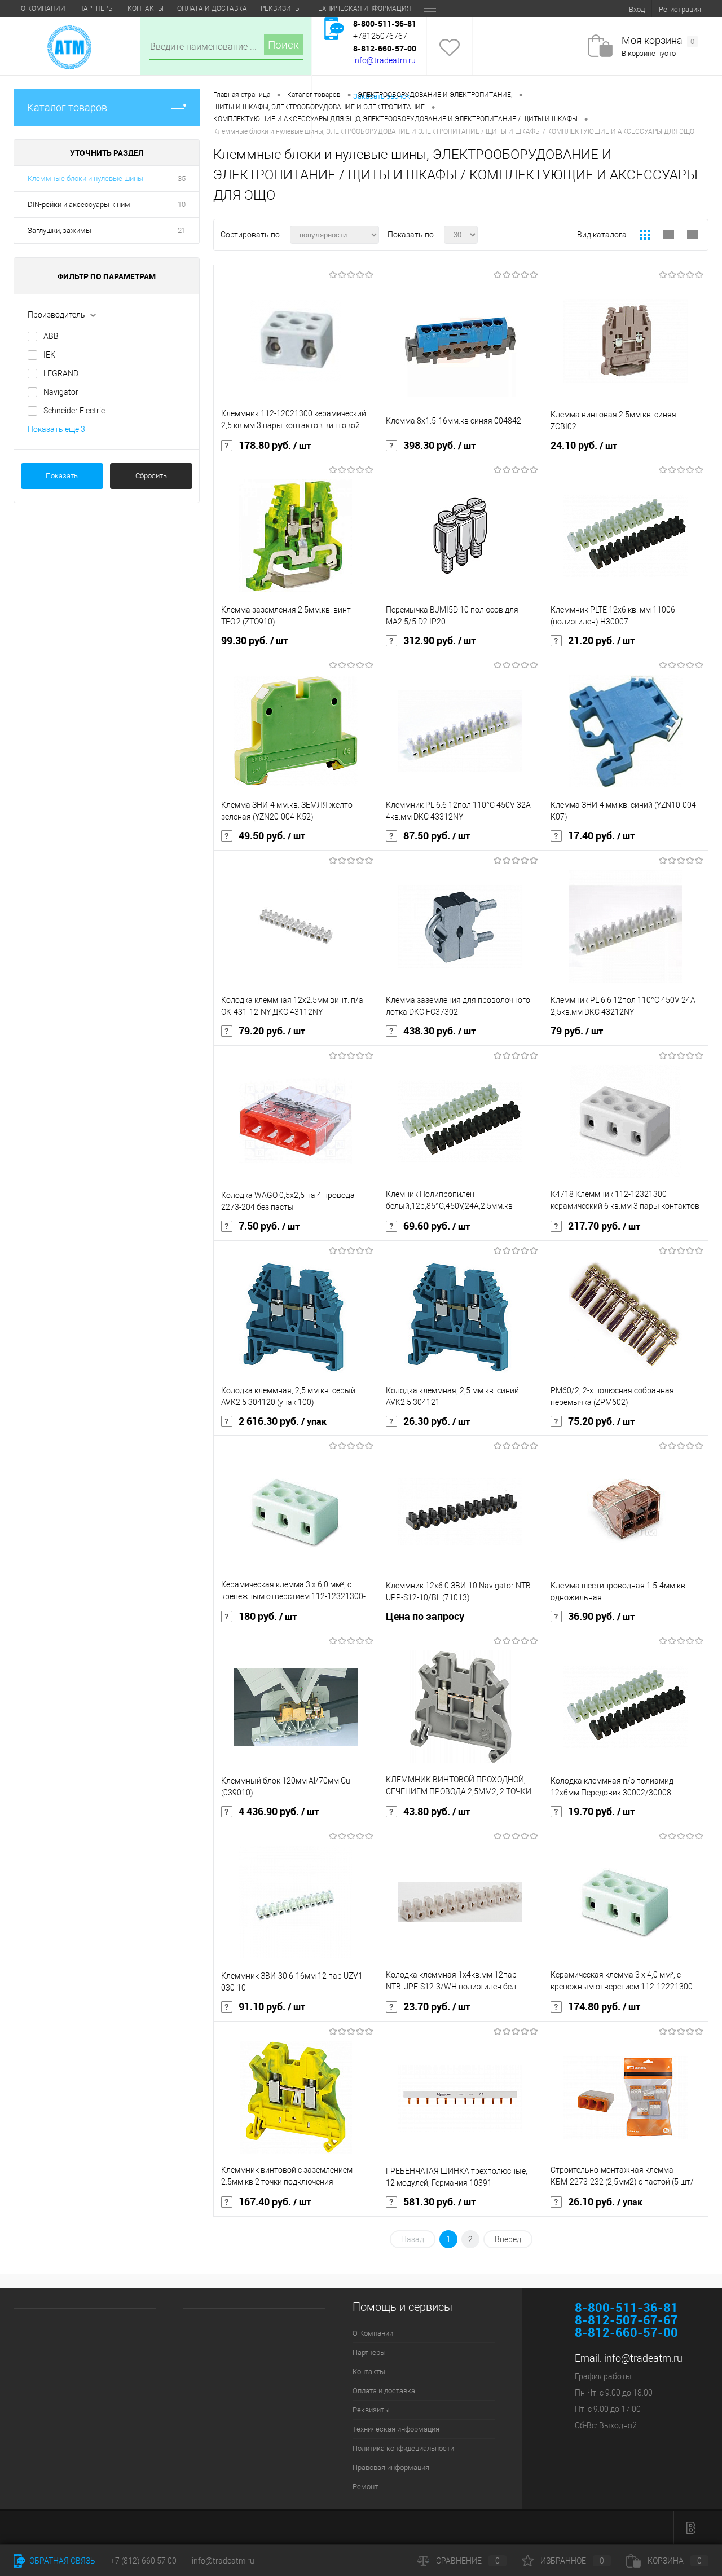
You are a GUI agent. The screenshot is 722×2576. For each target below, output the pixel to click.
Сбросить (151, 476)
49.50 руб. (272, 836)
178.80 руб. (275, 446)
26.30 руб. (437, 1421)
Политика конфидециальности (403, 2448)
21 (182, 230)
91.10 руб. (272, 2007)
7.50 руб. (269, 1226)
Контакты (146, 8)
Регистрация (680, 9)
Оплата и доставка (212, 8)
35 (182, 179)
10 (182, 204)
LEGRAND (61, 373)
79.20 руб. (272, 1031)
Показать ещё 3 (56, 429)
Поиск (283, 45)
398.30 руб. (439, 446)
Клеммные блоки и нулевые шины (85, 179)
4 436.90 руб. (279, 1812)
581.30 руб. (439, 2202)
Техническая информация (362, 8)
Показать (62, 476)
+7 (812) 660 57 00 (144, 2561)
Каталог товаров (67, 107)
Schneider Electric (74, 411)
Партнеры (96, 8)
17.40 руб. (601, 836)
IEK (49, 355)
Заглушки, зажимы (60, 230)
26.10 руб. (605, 2202)
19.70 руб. (601, 1812)
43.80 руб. (437, 1812)
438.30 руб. (439, 1031)
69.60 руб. (437, 1226)
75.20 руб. (601, 1421)
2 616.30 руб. (283, 1421)
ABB (51, 336)
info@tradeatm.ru (384, 60)
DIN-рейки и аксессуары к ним (79, 204)
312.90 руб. (439, 641)
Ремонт (365, 2487)
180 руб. (268, 1617)
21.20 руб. (601, 641)
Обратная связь (61, 2561)
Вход (637, 9)
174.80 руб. (604, 2007)
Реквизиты (281, 8)
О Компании (43, 8)
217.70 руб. (604, 1226)
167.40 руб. (275, 2202)
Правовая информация (391, 2467)
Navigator (61, 392)
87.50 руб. (437, 836)
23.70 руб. (437, 2007)
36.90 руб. (601, 1617)
